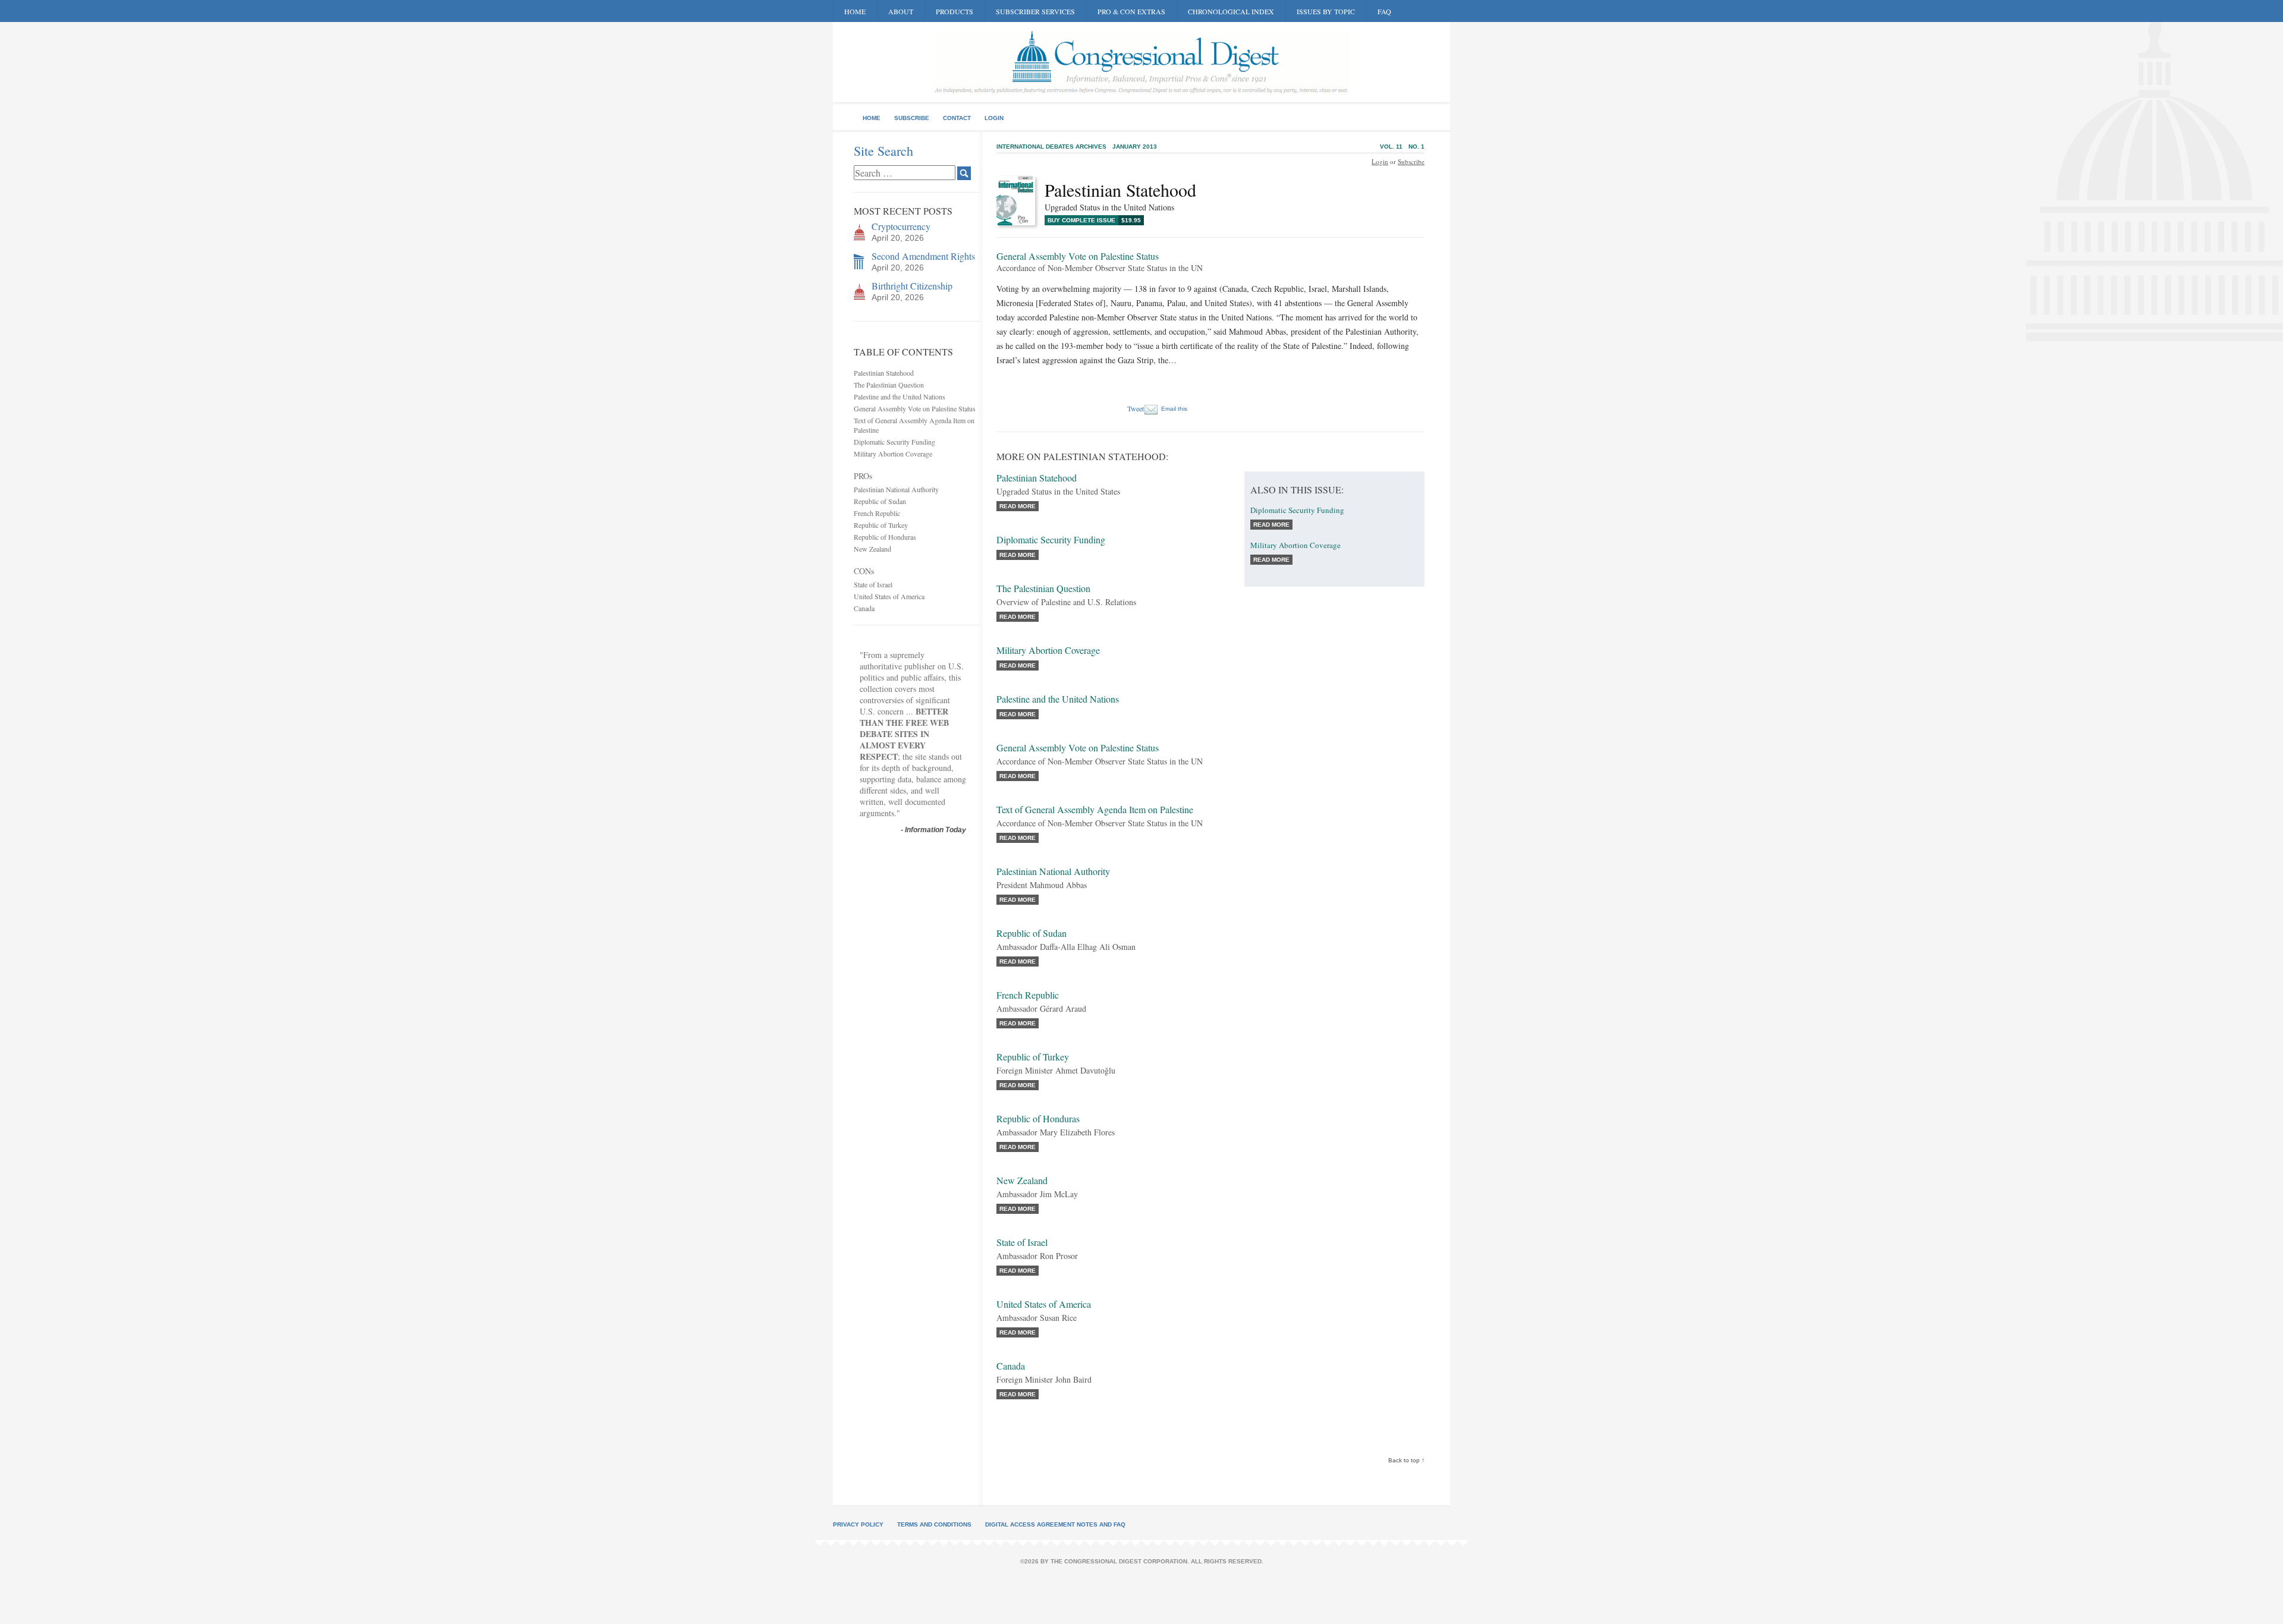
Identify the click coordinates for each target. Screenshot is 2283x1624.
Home (855, 11)
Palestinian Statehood (884, 373)
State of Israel (873, 584)
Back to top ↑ (1406, 1460)
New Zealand (872, 549)
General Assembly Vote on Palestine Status (915, 408)
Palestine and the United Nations (900, 396)
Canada (864, 608)
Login (994, 118)
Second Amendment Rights (923, 256)
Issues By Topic (1326, 11)
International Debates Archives (1051, 147)
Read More (1018, 506)
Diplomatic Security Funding (894, 442)
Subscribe (912, 118)
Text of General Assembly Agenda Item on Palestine (1095, 809)
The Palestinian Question (889, 385)
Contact (957, 118)
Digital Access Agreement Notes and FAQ (1055, 1524)
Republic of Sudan (880, 501)
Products (955, 11)
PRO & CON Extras (1131, 11)
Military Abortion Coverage (893, 454)
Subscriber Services (1035, 11)
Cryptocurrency (901, 226)
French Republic (877, 513)
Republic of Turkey (881, 525)
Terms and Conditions (934, 1524)
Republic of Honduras (885, 537)
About (901, 11)
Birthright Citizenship (912, 286)
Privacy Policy (858, 1524)
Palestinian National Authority (896, 489)
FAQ (1384, 11)
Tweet (1136, 408)
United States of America (889, 596)
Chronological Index (1231, 11)
